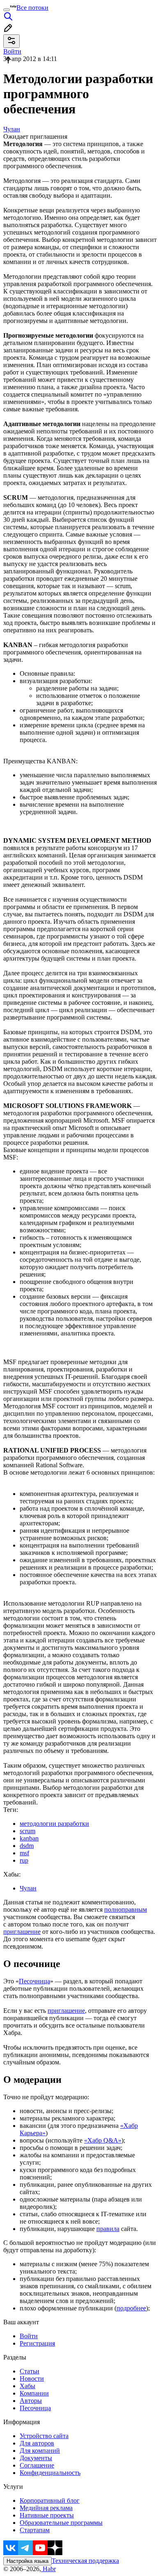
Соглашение (37, 2465)
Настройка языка (27, 2561)
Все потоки (32, 8)
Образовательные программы (61, 2523)
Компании (34, 2393)
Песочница (34, 1981)
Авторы (31, 2401)
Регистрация (37, 2343)
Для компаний (40, 2451)
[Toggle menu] (7, 10)
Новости (32, 2379)
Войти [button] (12, 51)
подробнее (131, 2308)
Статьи (30, 2371)
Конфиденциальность (50, 2473)
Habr (48, 2569)
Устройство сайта (44, 2436)
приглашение (22, 1932)
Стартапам (35, 2530)
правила (108, 2229)
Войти (29, 2336)
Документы (36, 2458)
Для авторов (37, 2443)
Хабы (27, 2386)
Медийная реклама (46, 2508)
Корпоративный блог (50, 2500)
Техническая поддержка (85, 2561)
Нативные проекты (47, 2515)
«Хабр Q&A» (103, 2140)
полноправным (126, 1909)
